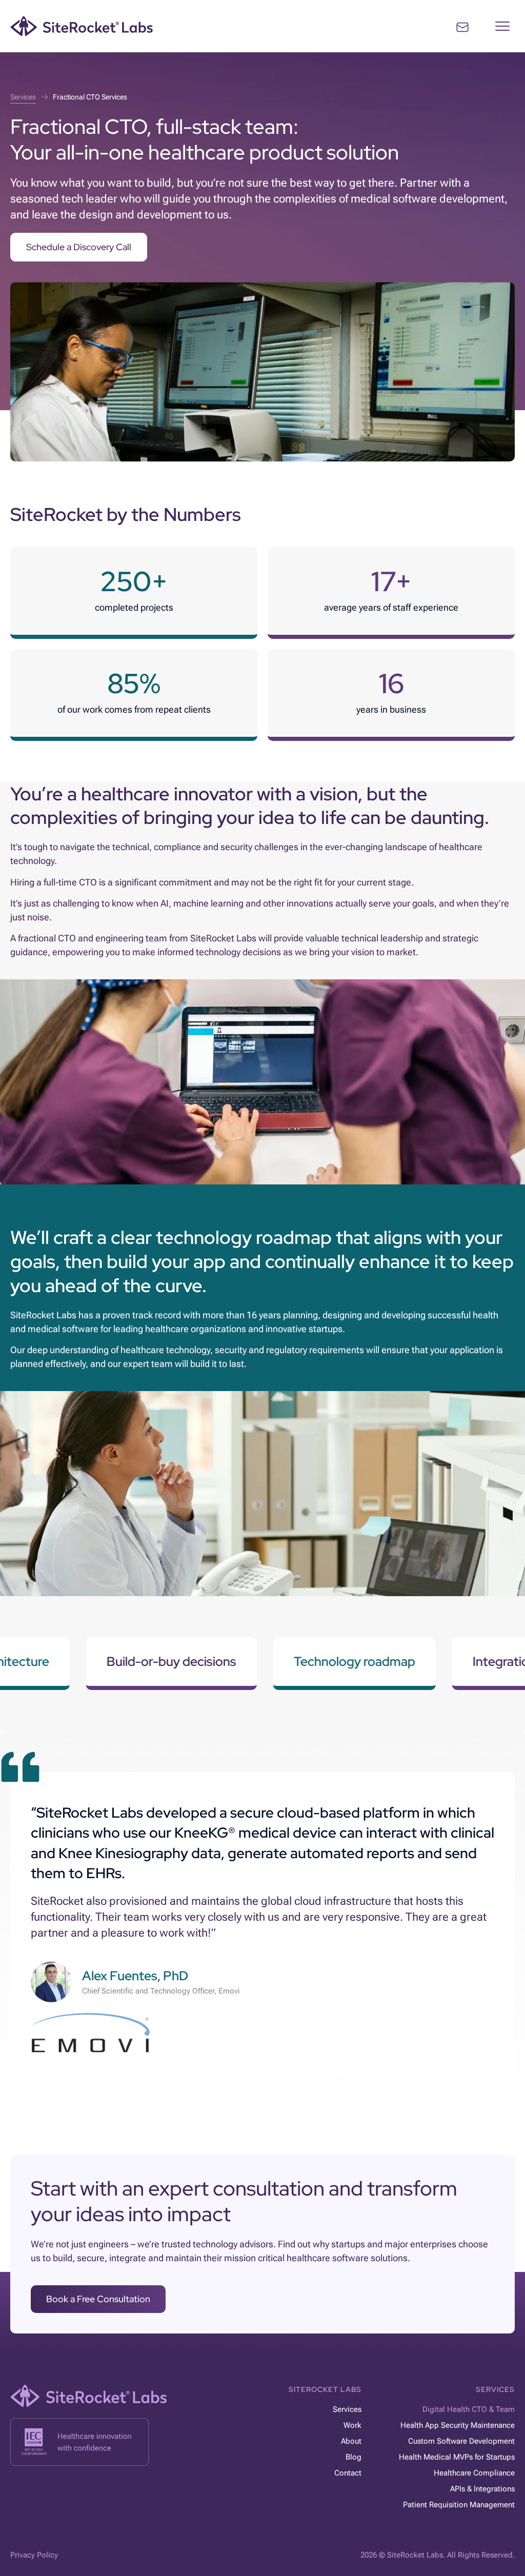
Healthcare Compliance (474, 2473)
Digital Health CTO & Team (469, 2409)
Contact (348, 2473)
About (351, 2441)
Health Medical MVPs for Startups (457, 2457)
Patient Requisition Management (459, 2505)
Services (347, 2409)
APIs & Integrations (482, 2489)
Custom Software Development (461, 2441)
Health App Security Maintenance (458, 2425)
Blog (353, 2457)
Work (352, 2425)
